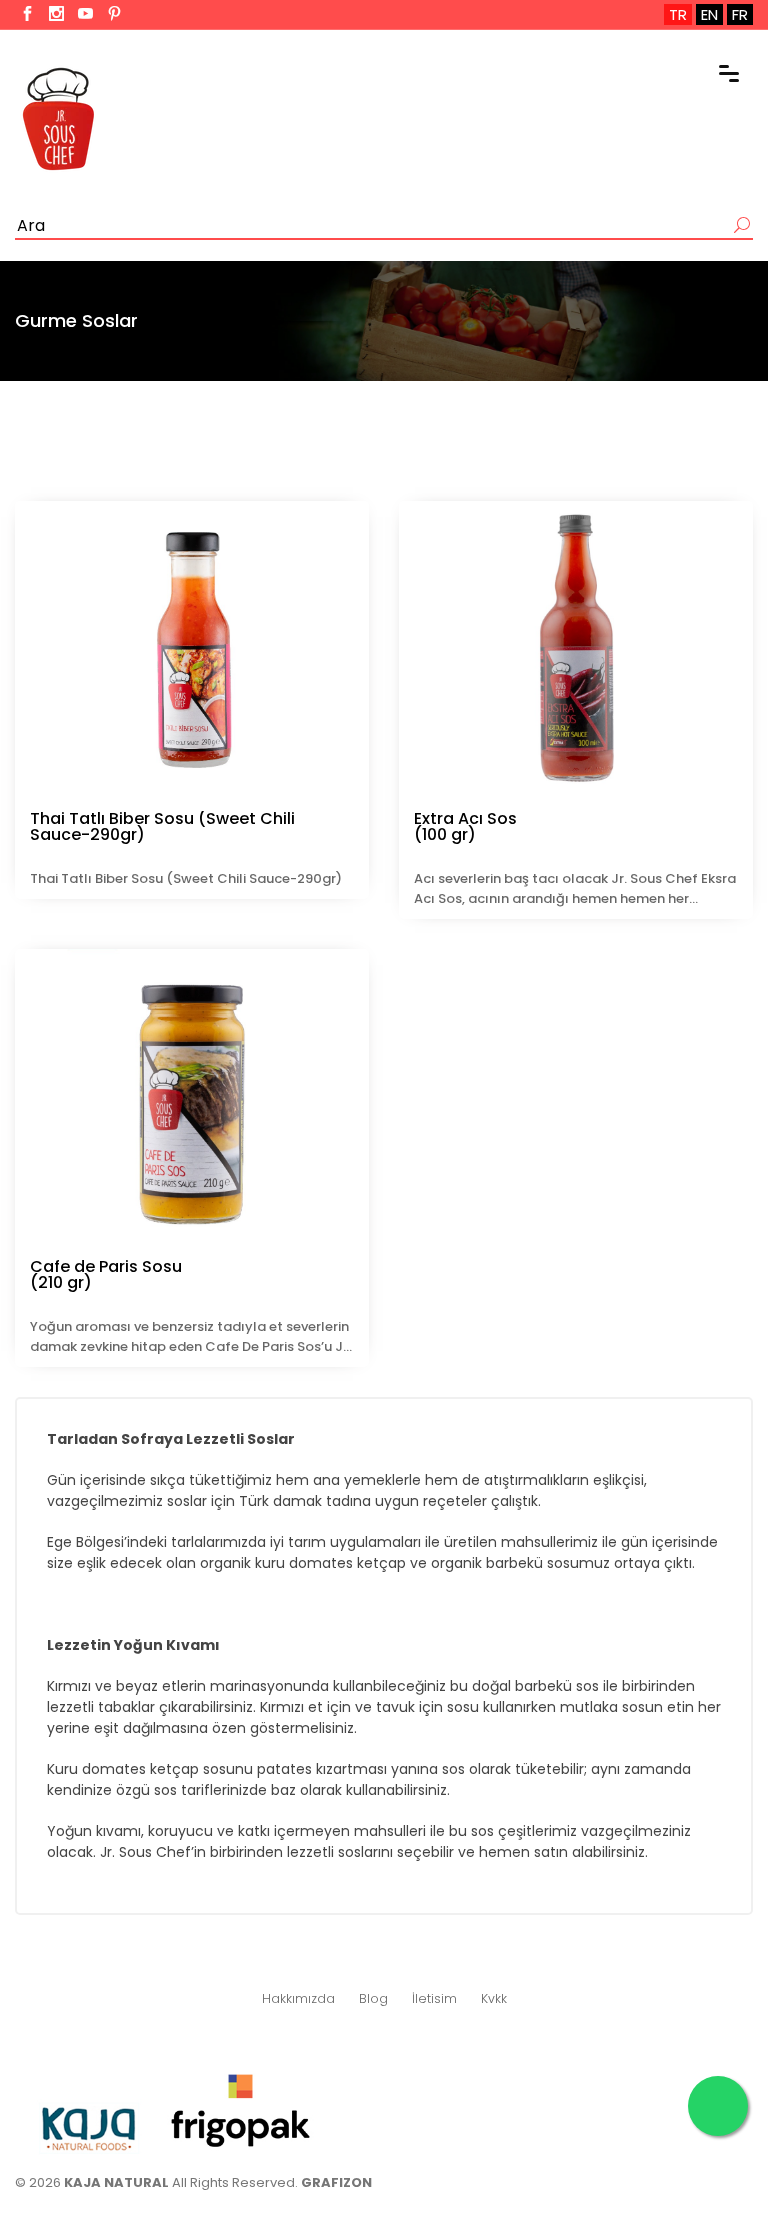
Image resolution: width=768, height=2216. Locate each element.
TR (678, 14)
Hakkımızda (298, 1998)
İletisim (434, 1998)
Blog (373, 1998)
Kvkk (494, 1998)
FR (740, 14)
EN (709, 14)
